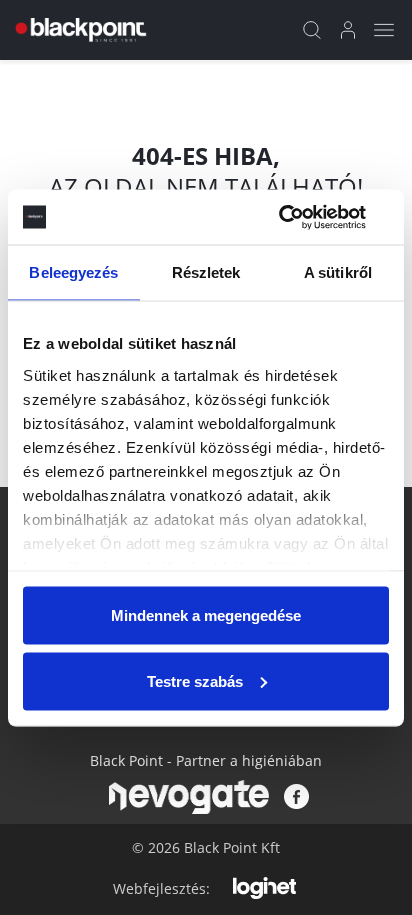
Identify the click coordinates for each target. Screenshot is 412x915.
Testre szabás (195, 680)
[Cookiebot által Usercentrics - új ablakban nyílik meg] (301, 217)
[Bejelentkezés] (348, 30)
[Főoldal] (78, 30)
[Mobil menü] (384, 30)
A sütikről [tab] (338, 272)
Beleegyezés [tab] (73, 272)
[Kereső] (312, 30)
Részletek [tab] (206, 272)
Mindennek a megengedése (206, 615)
